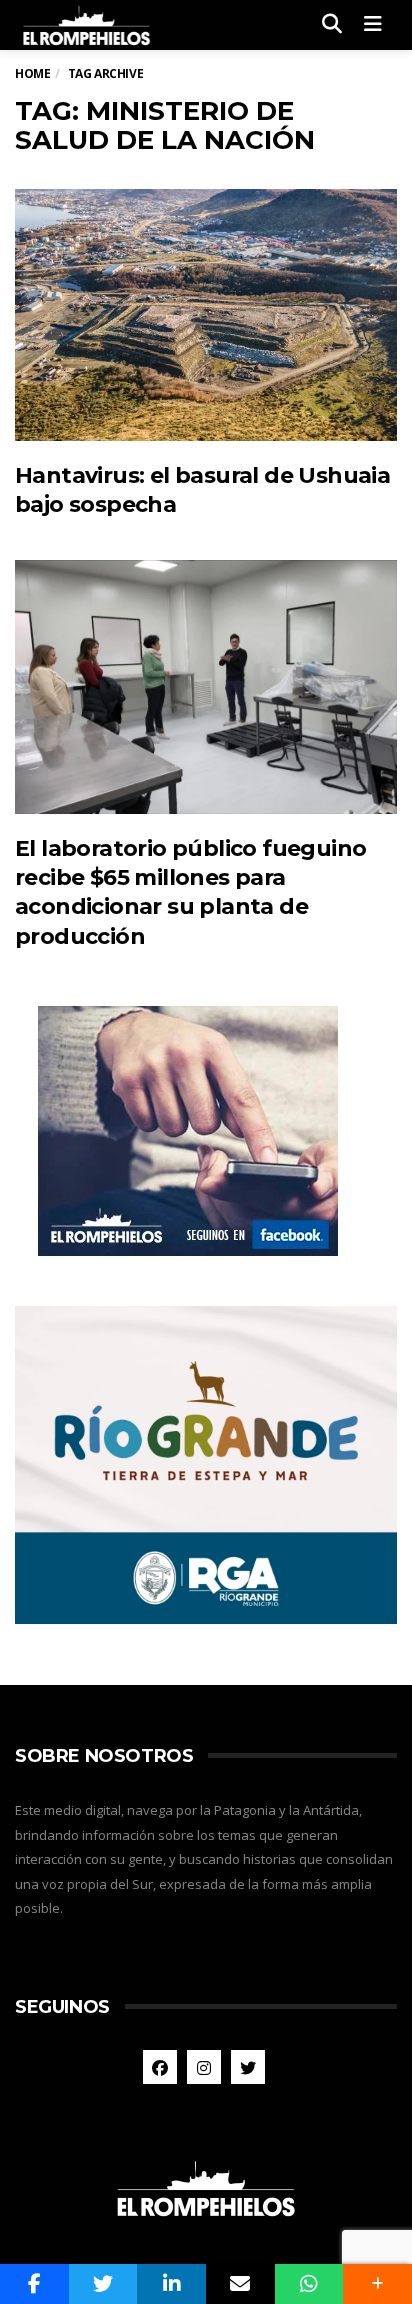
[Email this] (240, 2284)
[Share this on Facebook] (34, 2284)
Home (32, 73)
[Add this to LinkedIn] (171, 2284)
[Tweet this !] (103, 2284)
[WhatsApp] (309, 2284)
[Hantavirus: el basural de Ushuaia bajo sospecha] (206, 315)
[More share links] (377, 2284)
